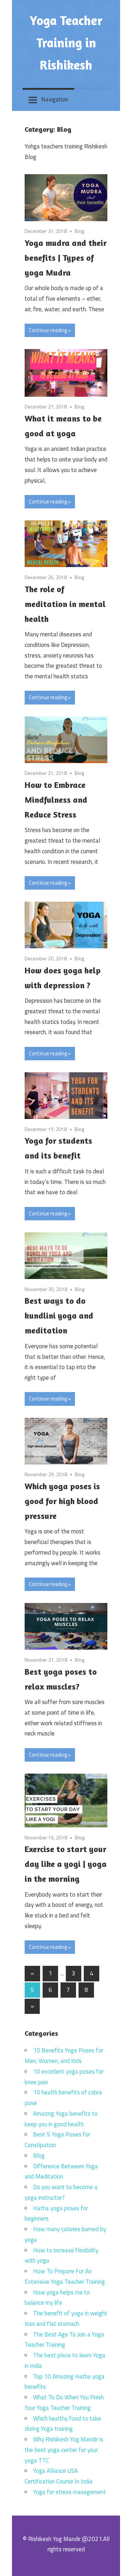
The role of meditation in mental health (65, 604)
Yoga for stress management (70, 2492)
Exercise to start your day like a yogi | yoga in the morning (66, 1864)
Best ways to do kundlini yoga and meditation (59, 1316)
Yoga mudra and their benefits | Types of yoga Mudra (66, 258)
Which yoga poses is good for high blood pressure (62, 1501)
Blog (79, 231)
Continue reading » (50, 330)
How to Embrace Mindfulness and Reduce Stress (56, 800)
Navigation (55, 99)
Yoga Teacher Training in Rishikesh (66, 43)
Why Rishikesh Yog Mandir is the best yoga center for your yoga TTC (64, 2450)
